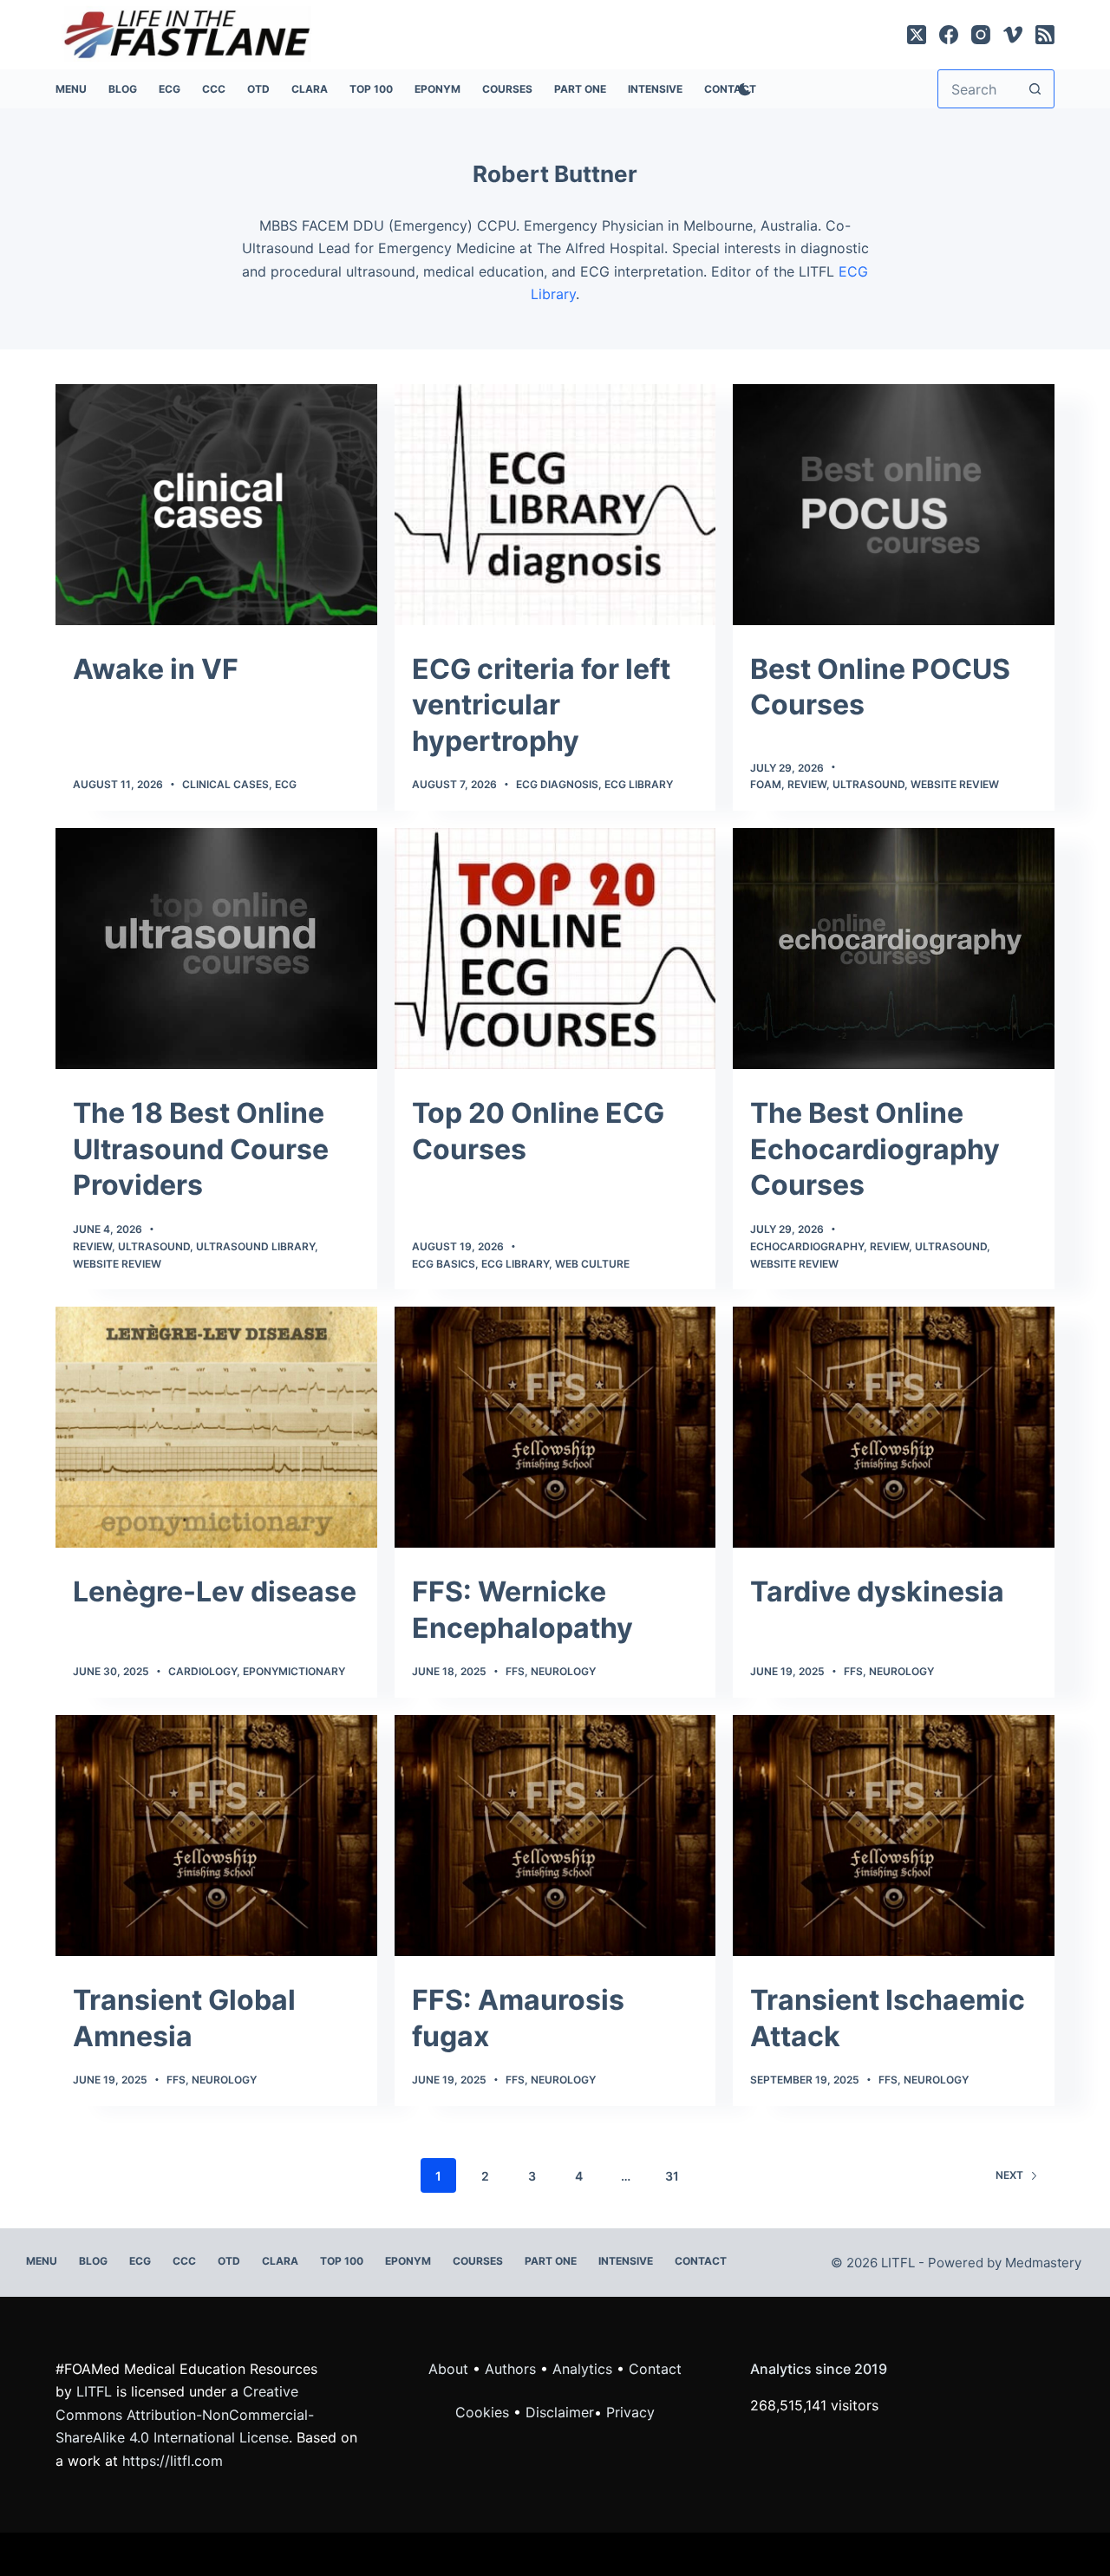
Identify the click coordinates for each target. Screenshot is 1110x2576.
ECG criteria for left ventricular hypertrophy (541, 705)
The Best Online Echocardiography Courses (875, 1149)
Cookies (484, 2412)
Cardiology (202, 1671)
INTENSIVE (655, 89)
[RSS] (1045, 35)
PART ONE (580, 89)
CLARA (310, 89)
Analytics (582, 2369)
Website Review (955, 784)
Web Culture (592, 1264)
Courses (507, 89)
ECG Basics (444, 1264)
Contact (701, 2261)
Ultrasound (868, 784)
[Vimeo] (1013, 35)
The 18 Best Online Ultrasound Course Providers (201, 1149)
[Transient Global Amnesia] (216, 1836)
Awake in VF (156, 669)
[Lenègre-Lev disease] (216, 1427)
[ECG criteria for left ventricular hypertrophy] (555, 505)
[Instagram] (981, 35)
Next (1009, 2175)
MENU (71, 89)
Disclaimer (560, 2412)
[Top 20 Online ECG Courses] (555, 949)
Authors (510, 2369)
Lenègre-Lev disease (215, 1591)
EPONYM (437, 89)
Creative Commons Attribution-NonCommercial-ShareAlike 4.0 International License (185, 2414)
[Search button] (1035, 89)
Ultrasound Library (255, 1246)
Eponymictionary (294, 1671)
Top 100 (371, 89)
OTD (258, 89)
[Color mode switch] (741, 89)
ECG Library (639, 784)
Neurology (563, 1671)
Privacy (630, 2412)
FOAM (766, 784)
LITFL (94, 2391)
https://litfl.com (173, 2461)
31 (672, 2176)
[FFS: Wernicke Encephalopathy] (555, 1427)
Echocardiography (807, 1246)
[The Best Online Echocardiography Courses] (894, 949)
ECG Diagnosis (557, 784)
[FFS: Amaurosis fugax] (555, 1836)
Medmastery (1043, 2263)
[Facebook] (949, 35)
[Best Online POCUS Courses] (894, 505)
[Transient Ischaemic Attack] (894, 1836)
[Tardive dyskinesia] (894, 1427)
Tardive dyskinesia (877, 1591)
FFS (515, 1671)
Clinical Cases (225, 784)
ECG (170, 89)
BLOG (123, 89)
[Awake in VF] (216, 505)
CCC (214, 89)
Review (807, 784)
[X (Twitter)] (917, 35)
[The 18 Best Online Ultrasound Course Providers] (216, 949)
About (448, 2369)
